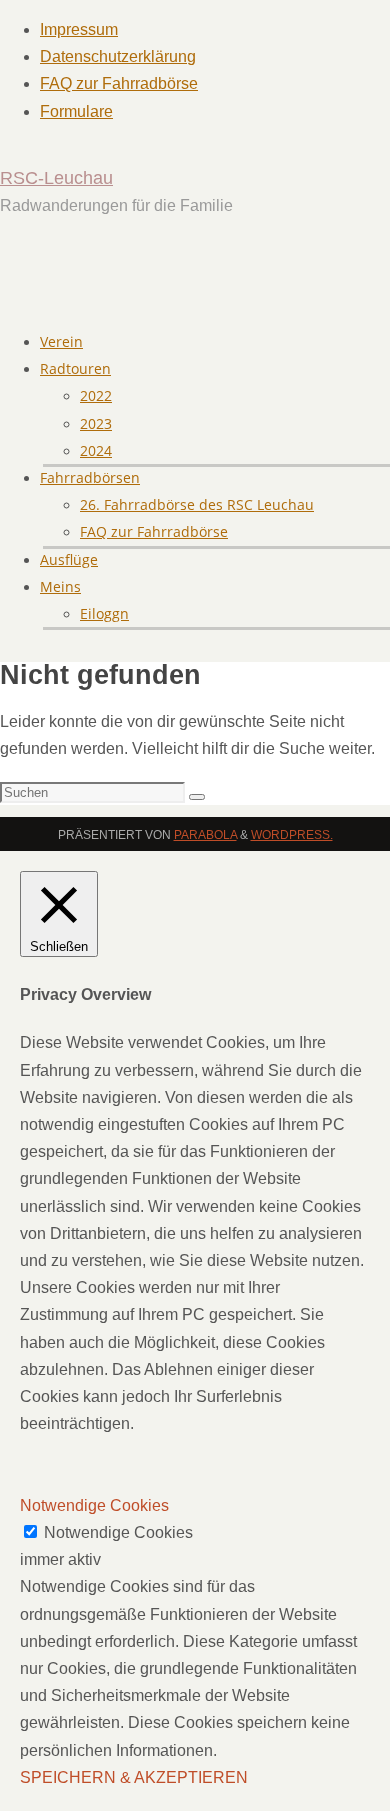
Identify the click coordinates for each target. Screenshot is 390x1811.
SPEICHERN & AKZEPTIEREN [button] (134, 1777)
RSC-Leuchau (56, 178)
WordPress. (292, 835)
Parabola (205, 835)
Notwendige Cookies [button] (94, 1505)
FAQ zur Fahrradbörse (119, 83)
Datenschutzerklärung (118, 56)
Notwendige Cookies (118, 1532)
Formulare (76, 111)
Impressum (79, 29)
